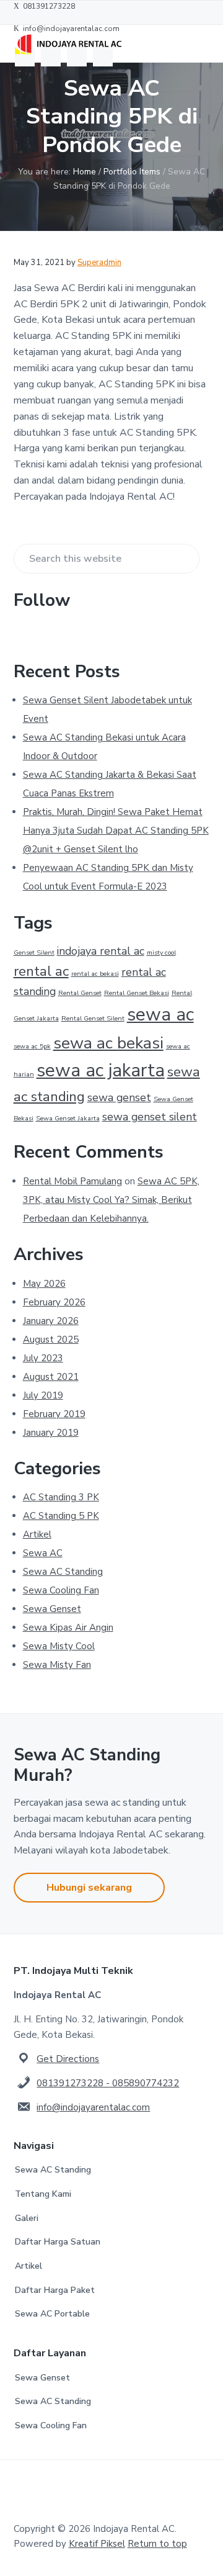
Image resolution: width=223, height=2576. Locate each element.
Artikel (37, 1534)
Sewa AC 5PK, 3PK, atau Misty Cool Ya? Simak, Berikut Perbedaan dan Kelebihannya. (111, 1200)
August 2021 (51, 1377)
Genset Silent (34, 952)
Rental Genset (80, 993)
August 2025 (51, 1340)
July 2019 (43, 1395)
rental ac (41, 971)
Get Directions (68, 2059)
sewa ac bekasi (108, 1043)
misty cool (161, 952)
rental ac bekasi (95, 974)
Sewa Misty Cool (59, 1646)
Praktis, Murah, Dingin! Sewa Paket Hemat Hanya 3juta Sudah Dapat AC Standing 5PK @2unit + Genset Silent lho (116, 831)
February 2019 (54, 1414)
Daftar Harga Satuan (58, 2242)
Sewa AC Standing (63, 1572)
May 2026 (44, 1284)
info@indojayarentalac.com (93, 2107)
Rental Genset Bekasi (137, 993)
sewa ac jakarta (101, 1070)
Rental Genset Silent (93, 1018)
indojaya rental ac (101, 951)
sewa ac (160, 1014)
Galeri (27, 2218)
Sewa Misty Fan (57, 1665)
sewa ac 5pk (32, 1046)
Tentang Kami (43, 2194)
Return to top (157, 2544)
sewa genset (119, 1097)
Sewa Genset (52, 1609)
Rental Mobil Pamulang (72, 1181)
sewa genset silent (150, 1117)
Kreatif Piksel (97, 2544)
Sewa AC (43, 1553)
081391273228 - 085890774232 (108, 2083)
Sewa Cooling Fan (61, 1590)
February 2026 (54, 1302)
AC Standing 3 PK (61, 1497)
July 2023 (43, 1358)
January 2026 (51, 1321)
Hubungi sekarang (89, 1888)
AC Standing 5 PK (61, 1516)
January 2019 (51, 1433)
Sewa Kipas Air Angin (68, 1628)
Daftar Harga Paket (55, 2290)
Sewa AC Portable (52, 2314)
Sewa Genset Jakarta (68, 1118)
